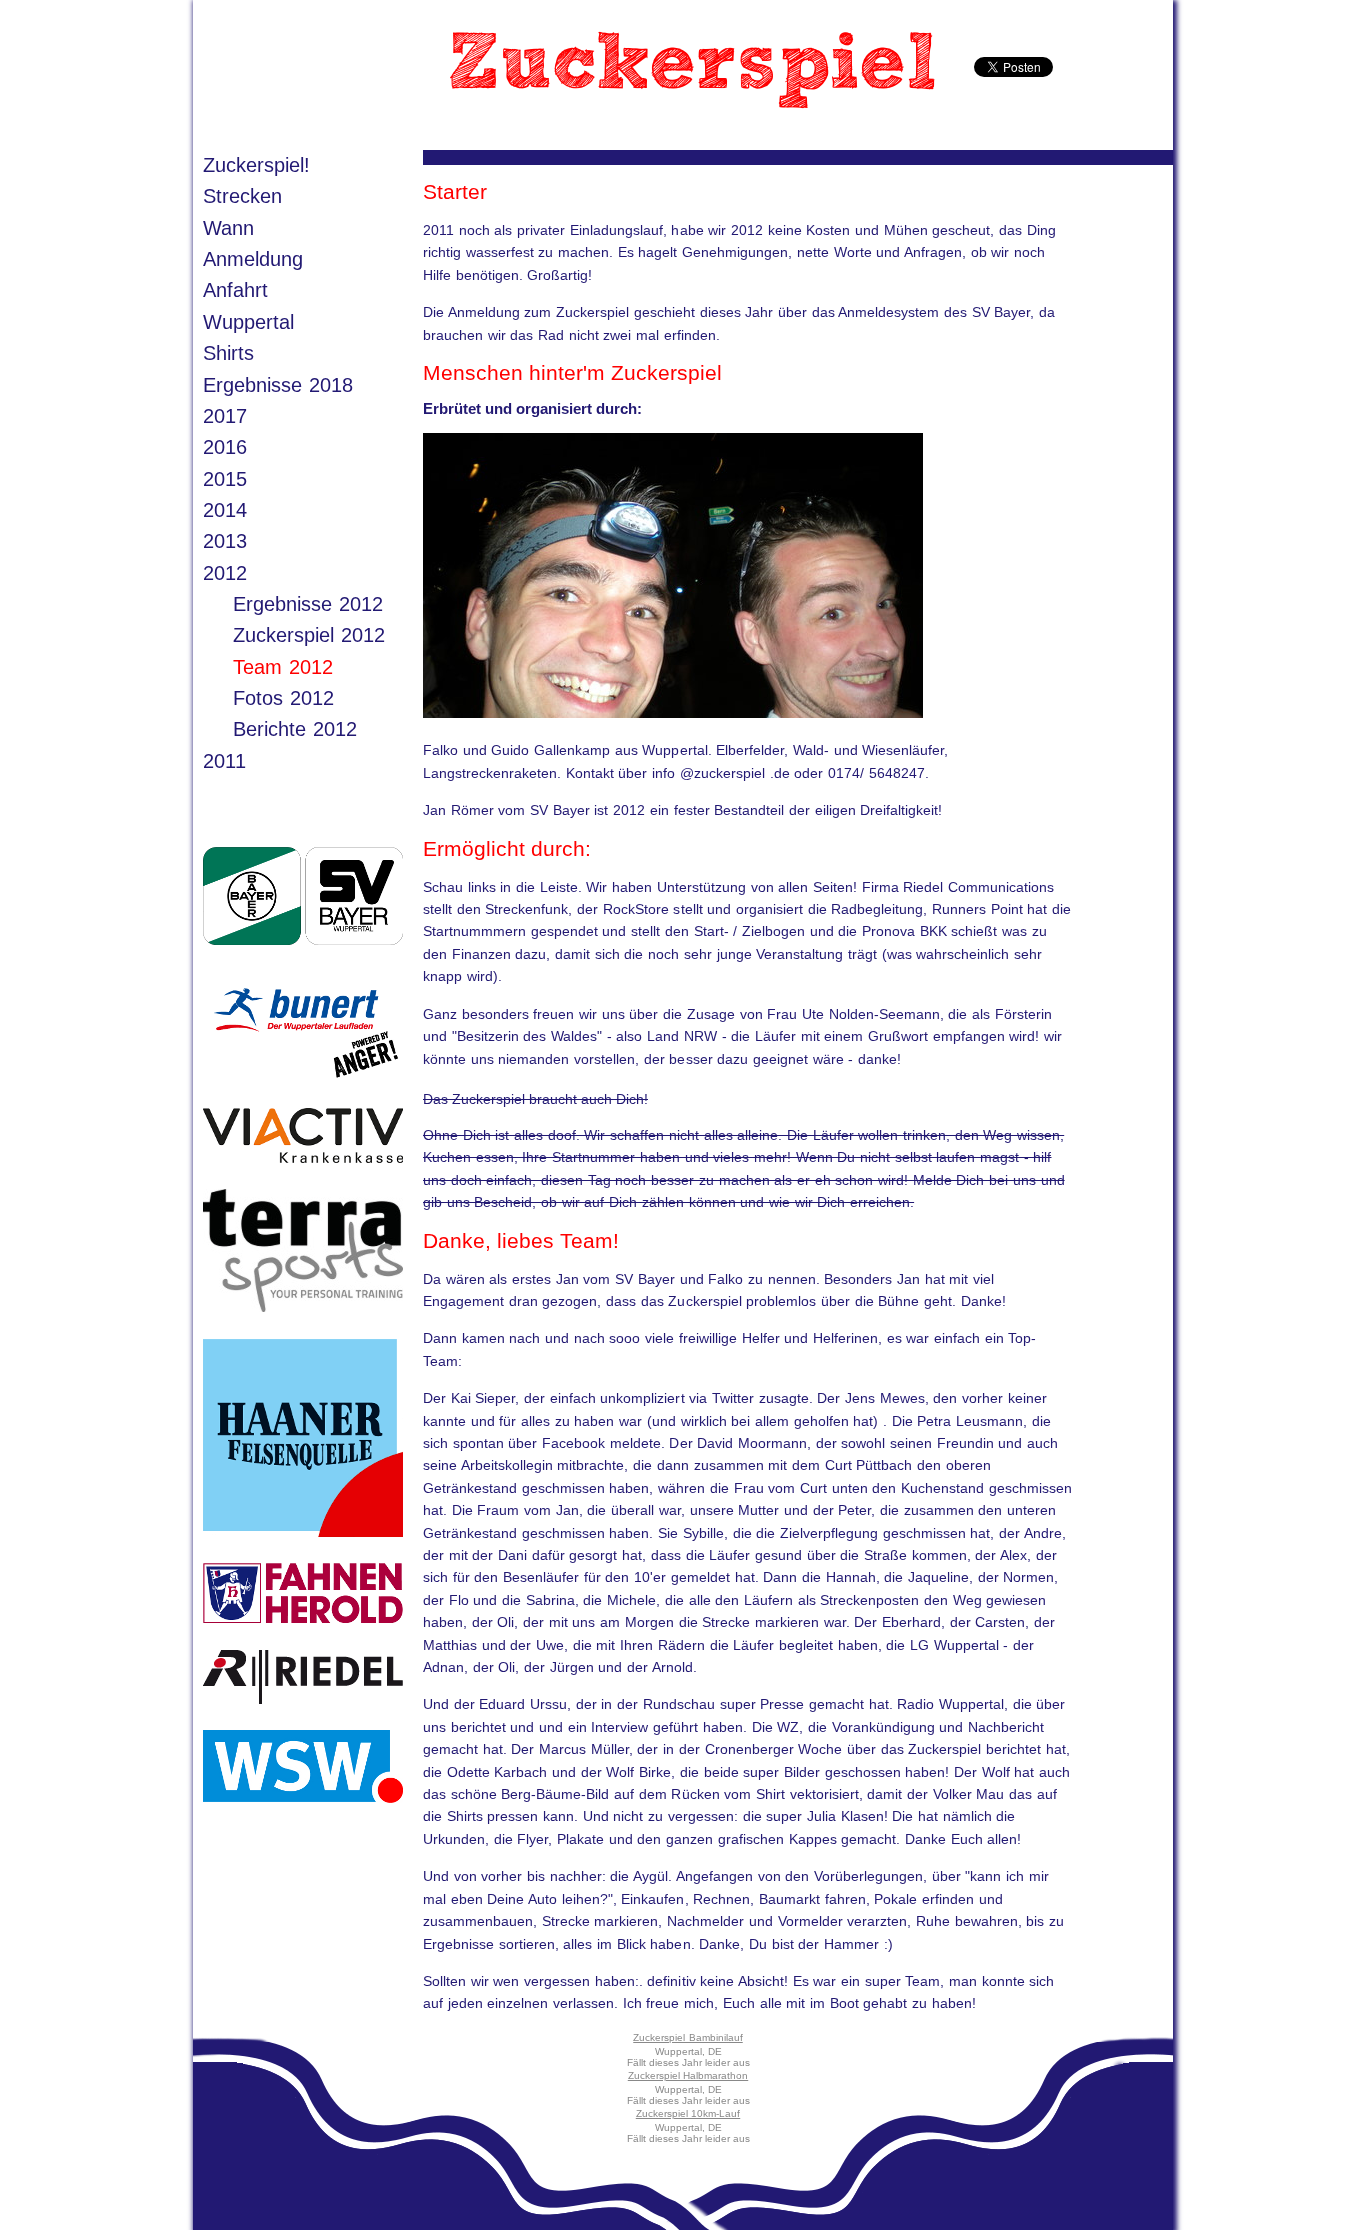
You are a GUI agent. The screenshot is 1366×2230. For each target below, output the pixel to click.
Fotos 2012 (283, 698)
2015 (225, 479)
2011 (224, 761)
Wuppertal (248, 322)
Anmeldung (253, 259)
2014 (225, 510)
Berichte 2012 (295, 729)
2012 (225, 573)
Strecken (242, 196)
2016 (225, 447)
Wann (228, 228)
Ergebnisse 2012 (308, 604)
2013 (225, 541)
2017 (225, 416)
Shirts (228, 353)
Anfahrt (235, 290)
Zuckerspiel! (256, 165)
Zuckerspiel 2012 (309, 635)
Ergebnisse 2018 (278, 385)
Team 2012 (283, 667)
